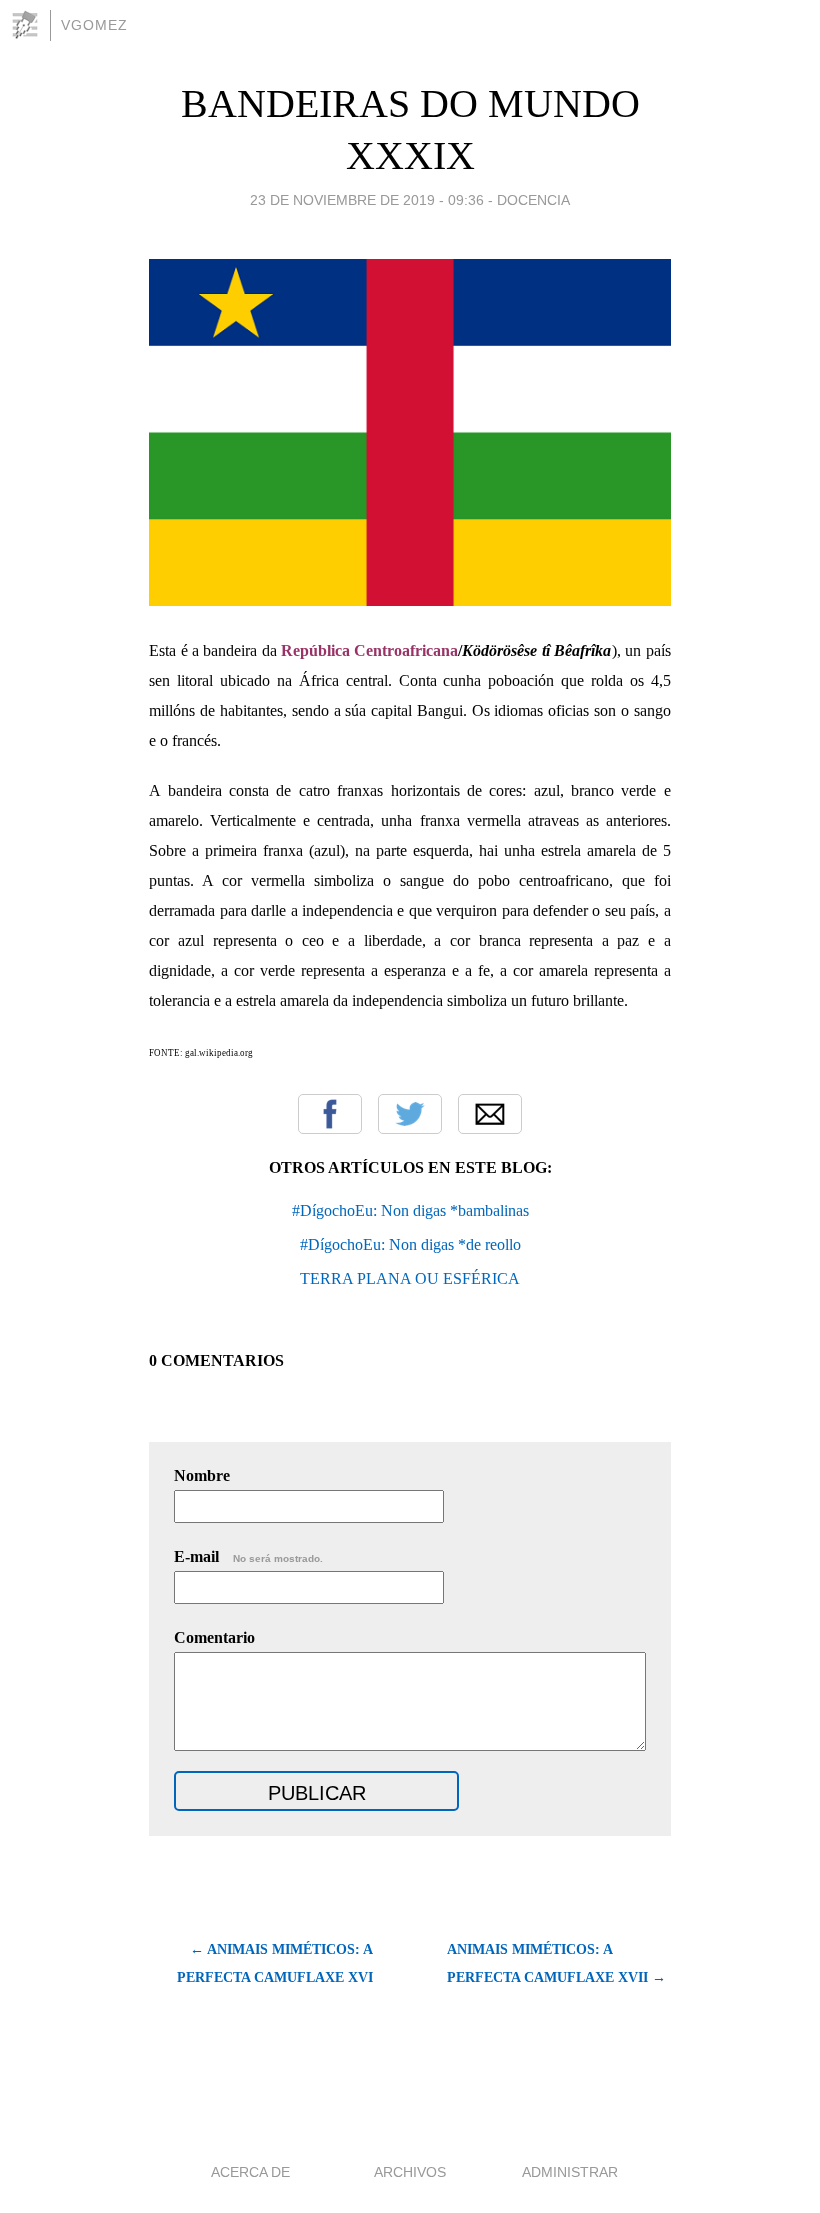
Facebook (330, 1114)
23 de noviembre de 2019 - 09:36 (367, 200)
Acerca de (250, 2172)
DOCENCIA (533, 200)
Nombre (202, 1475)
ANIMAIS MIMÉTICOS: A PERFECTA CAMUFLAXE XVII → (556, 1963)
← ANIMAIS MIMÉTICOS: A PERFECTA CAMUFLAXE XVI (275, 1963)
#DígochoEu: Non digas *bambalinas (410, 1210)
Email (490, 1114)
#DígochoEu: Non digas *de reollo (410, 1244)
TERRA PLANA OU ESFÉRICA (410, 1278)
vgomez (94, 25)
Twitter (410, 1114)
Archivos (410, 2172)
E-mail (248, 1556)
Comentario (214, 1637)
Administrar (570, 2172)
